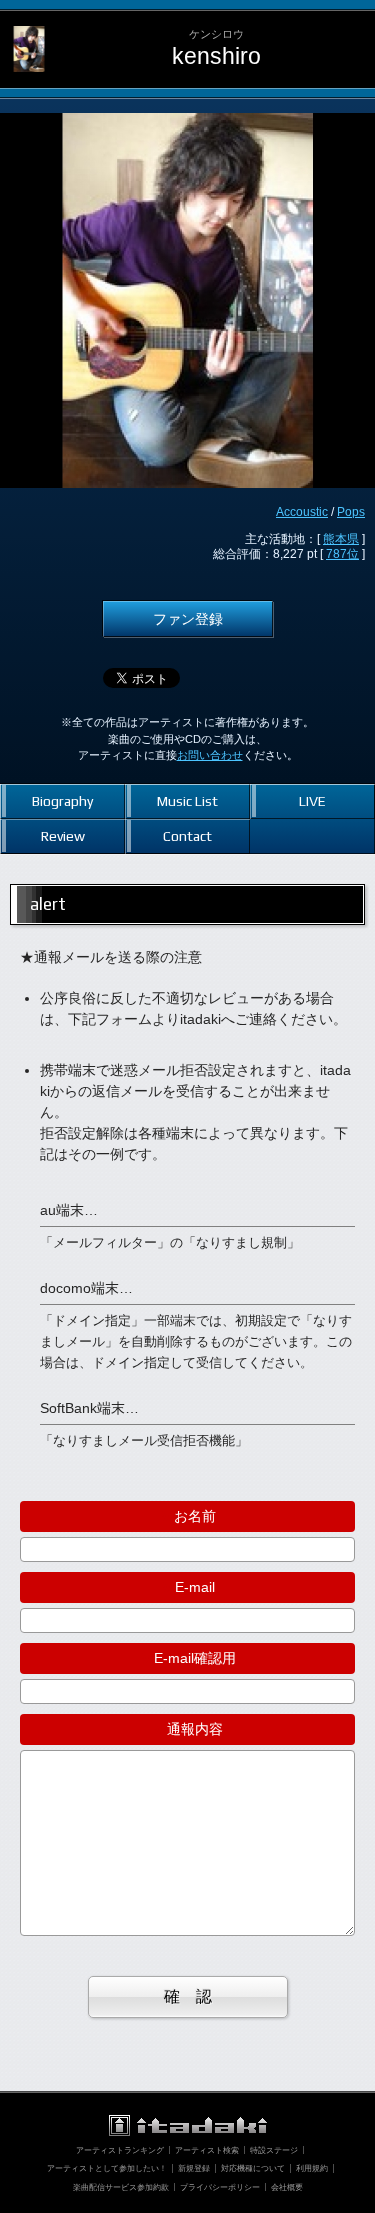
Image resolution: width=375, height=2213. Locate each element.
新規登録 (194, 2168)
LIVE (312, 801)
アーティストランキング (120, 2150)
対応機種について (253, 2168)
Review (63, 836)
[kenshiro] (29, 26)
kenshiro (216, 56)
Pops (351, 512)
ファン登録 (188, 619)
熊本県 (341, 539)
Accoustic (302, 512)
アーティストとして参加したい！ (107, 2168)
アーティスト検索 (207, 2150)
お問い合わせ (210, 755)
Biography (62, 801)
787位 (342, 554)
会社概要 (287, 2187)
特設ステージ (274, 2150)
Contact (187, 836)
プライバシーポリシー (220, 2187)
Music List (187, 801)
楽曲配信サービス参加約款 (121, 2187)
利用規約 (312, 2168)
